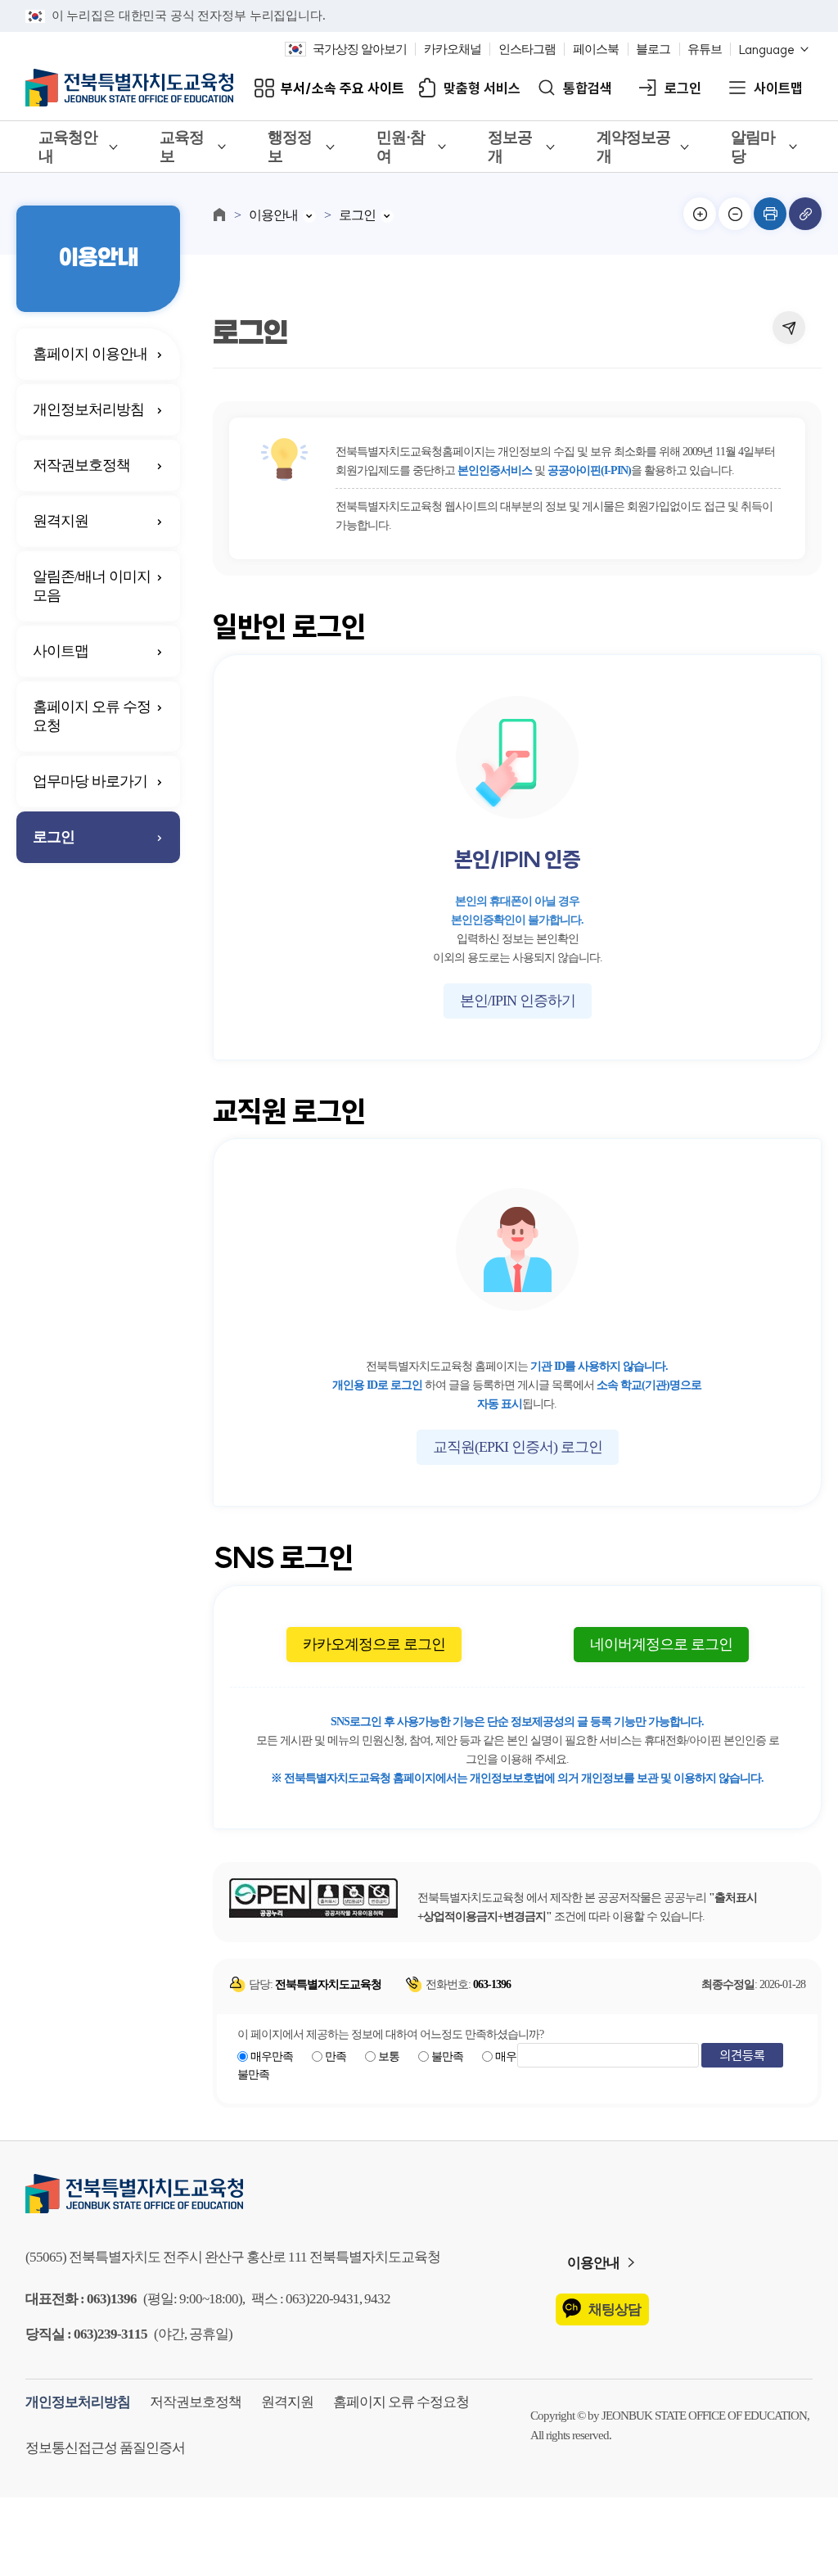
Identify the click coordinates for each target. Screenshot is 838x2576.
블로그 (653, 49)
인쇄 (770, 214)
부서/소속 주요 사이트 (342, 88)
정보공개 (510, 147)
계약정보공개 (633, 147)
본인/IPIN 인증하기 (518, 1001)
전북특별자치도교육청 (419, 2194)
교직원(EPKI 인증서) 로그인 (518, 1447)
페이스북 (596, 49)
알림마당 (753, 147)
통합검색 (588, 88)
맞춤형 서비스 (482, 88)
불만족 (447, 2056)
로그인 (683, 88)
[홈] (219, 215)
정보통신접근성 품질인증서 (105, 2448)
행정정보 (290, 147)
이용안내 (273, 215)
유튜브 (705, 49)
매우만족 (272, 2056)
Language (767, 50)
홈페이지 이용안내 (90, 354)
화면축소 (735, 214)
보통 (389, 2056)
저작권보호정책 (81, 465)
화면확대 (700, 214)
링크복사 (805, 214)
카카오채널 (453, 49)
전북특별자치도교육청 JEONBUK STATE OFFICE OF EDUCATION (129, 88)
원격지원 (61, 521)
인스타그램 (527, 49)
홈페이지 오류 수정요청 (92, 716)
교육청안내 (68, 147)
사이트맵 (778, 88)
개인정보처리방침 (88, 409)
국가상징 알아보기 (360, 49)
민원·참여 (401, 147)
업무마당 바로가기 (90, 781)
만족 (336, 2056)
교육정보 (182, 147)
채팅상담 (615, 2309)
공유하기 (789, 328)
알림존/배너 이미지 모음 (92, 586)
